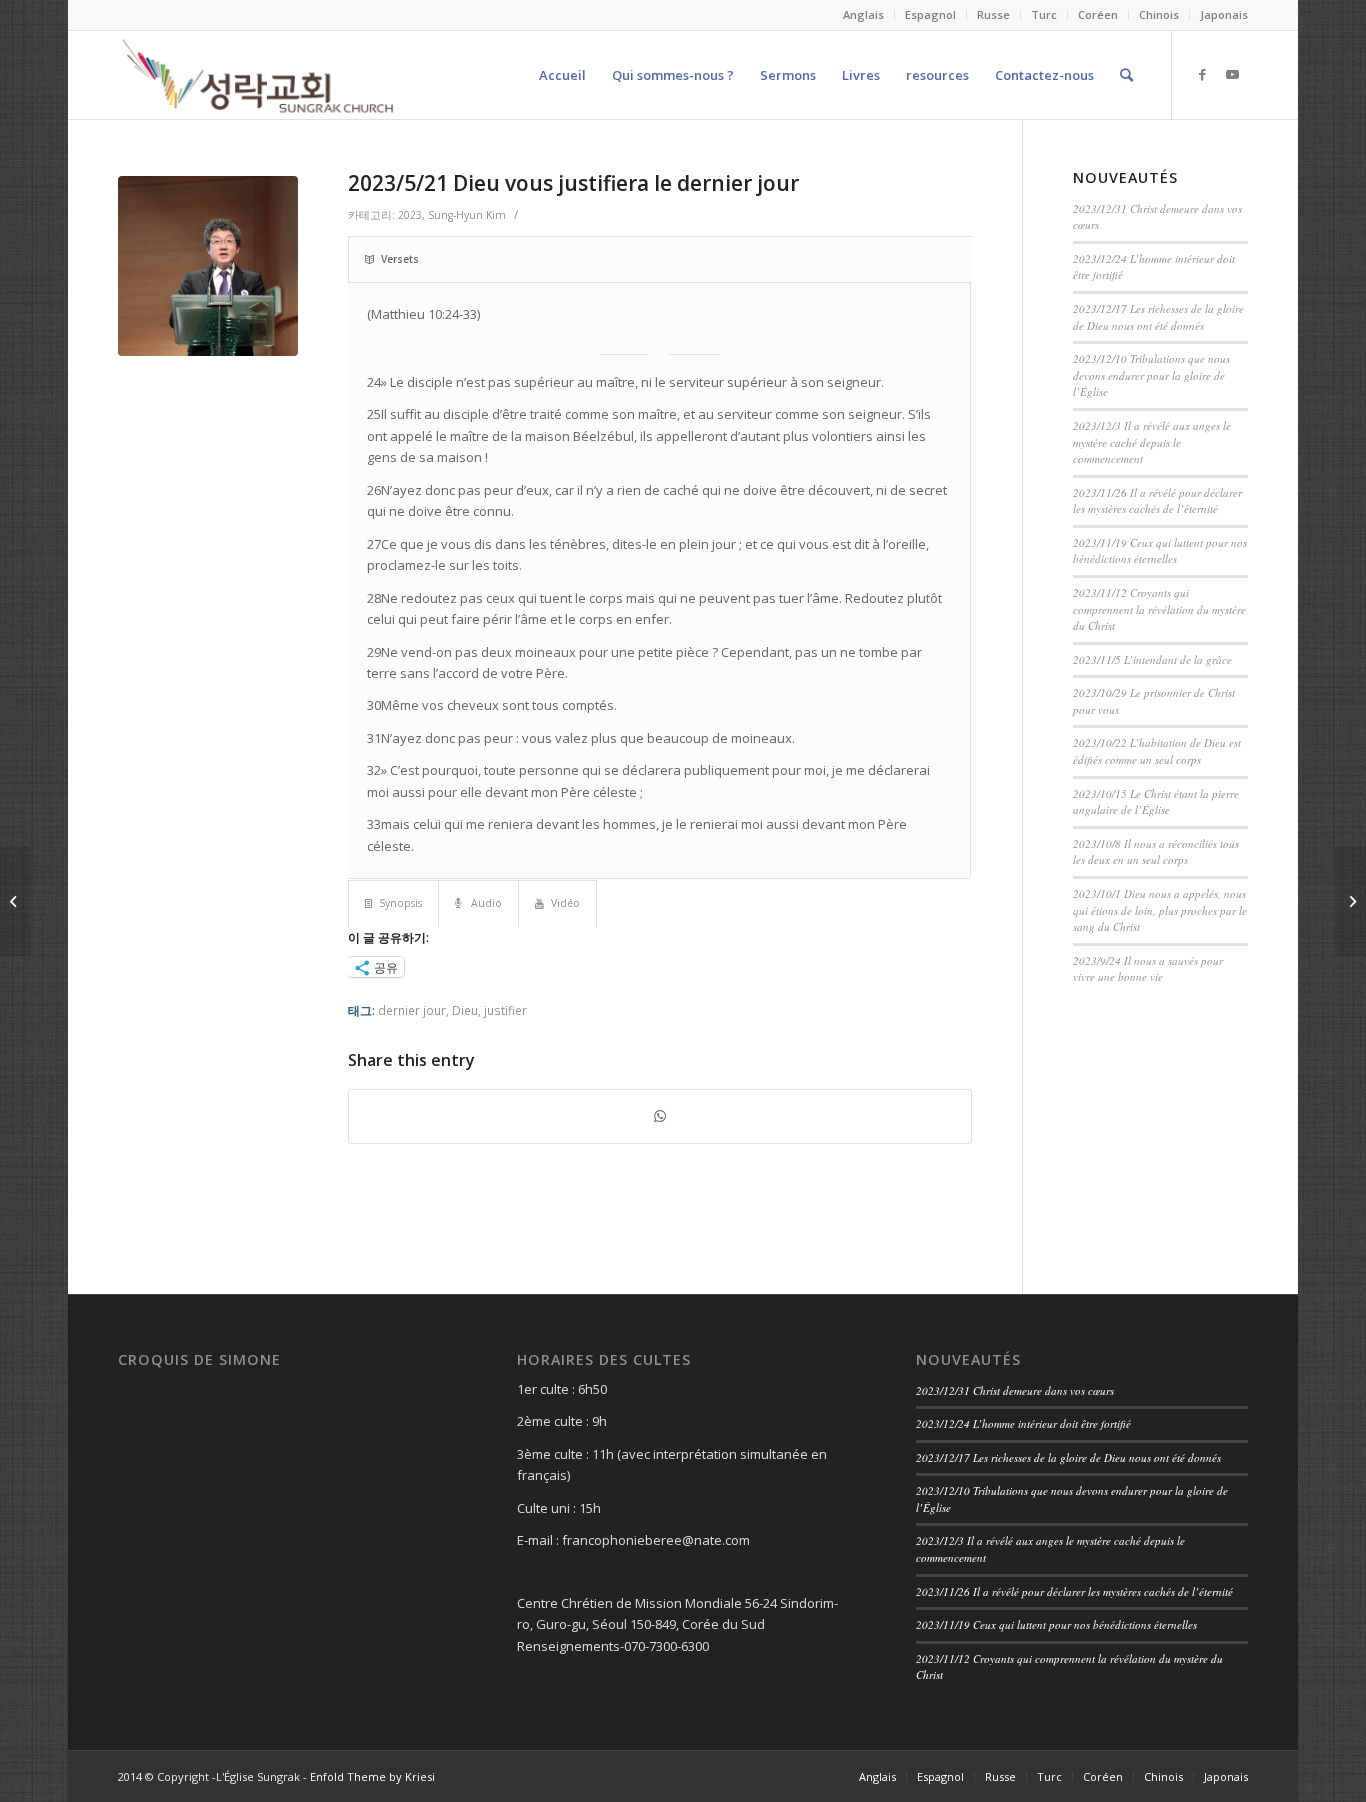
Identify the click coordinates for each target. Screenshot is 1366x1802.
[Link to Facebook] (1203, 74)
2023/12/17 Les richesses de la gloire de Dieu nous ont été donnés (1158, 317)
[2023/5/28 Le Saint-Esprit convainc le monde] (1350, 901)
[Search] (1126, 75)
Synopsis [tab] (400, 903)
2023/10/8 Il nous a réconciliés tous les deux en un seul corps (1156, 852)
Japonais (1224, 14)
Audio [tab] (485, 903)
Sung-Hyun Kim (467, 215)
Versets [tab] (400, 259)
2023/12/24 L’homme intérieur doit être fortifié (1023, 1423)
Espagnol (930, 14)
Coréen (1098, 14)
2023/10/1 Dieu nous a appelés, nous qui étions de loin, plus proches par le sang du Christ (1160, 910)
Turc (1044, 14)
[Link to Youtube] (1233, 74)
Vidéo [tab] (565, 903)
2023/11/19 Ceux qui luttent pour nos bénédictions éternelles (1160, 551)
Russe (993, 14)
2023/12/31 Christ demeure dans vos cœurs (1015, 1390)
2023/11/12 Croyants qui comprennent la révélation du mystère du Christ (1159, 609)
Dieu (465, 1010)
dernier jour (412, 1010)
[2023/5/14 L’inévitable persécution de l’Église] (15, 901)
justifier (505, 1010)
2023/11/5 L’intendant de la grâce (1152, 659)
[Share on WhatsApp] (660, 1116)
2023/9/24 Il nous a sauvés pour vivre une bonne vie (1148, 969)
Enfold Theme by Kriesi (372, 1776)
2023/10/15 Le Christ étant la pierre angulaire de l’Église (1156, 802)
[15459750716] (208, 266)
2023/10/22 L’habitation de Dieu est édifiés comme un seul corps (1157, 751)
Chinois (1159, 14)
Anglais (863, 14)
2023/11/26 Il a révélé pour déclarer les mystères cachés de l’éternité (1157, 501)
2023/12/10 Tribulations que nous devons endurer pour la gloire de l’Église (1151, 375)
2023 (410, 215)
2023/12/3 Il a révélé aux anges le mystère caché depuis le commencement (1152, 442)
